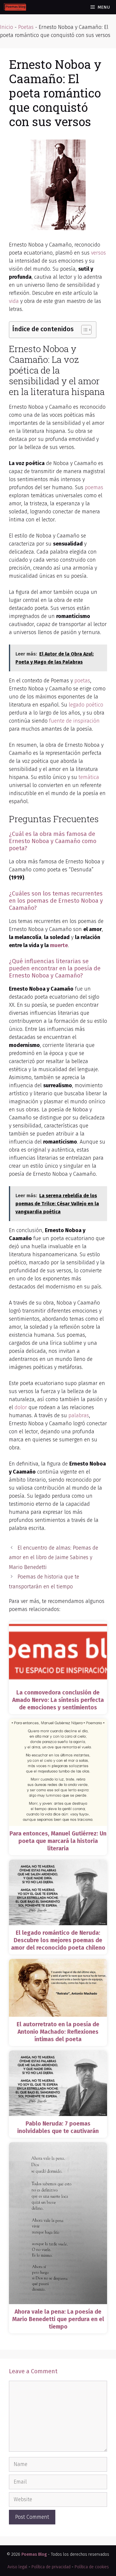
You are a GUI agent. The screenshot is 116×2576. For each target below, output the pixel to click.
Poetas (26, 27)
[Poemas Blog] (15, 7)
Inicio (7, 27)
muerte (59, 945)
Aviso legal (17, 2567)
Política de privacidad (51, 2567)
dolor (21, 1407)
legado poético (86, 705)
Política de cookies (92, 2567)
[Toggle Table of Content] (83, 330)
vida (14, 301)
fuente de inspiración (74, 721)
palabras (79, 1415)
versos (98, 253)
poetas (82, 681)
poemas (94, 487)
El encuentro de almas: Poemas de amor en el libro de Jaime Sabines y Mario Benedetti (54, 1557)
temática (89, 777)
